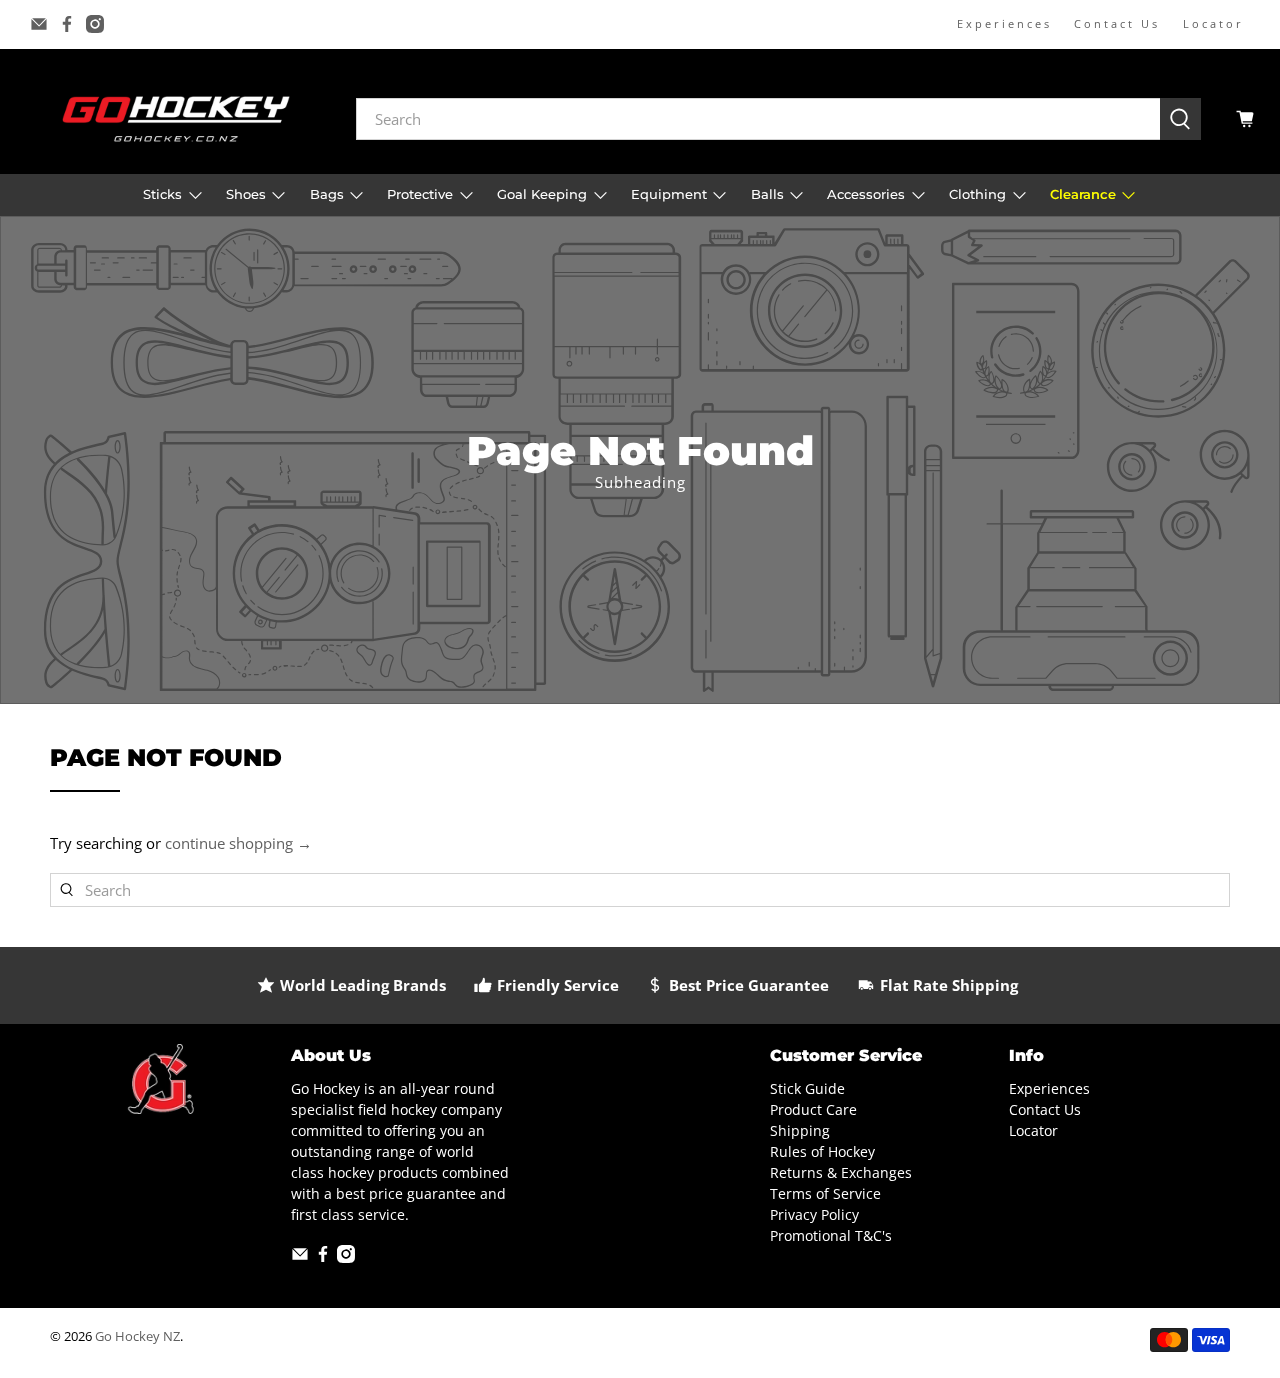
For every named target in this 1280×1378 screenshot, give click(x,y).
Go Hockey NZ (137, 1336)
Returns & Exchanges (841, 1172)
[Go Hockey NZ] (176, 118)
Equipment (669, 194)
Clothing (977, 194)
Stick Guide (807, 1088)
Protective (420, 194)
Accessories (866, 194)
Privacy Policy (814, 1214)
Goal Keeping (542, 194)
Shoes (246, 194)
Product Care (813, 1109)
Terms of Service (825, 1193)
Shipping (800, 1130)
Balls (767, 194)
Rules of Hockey (822, 1151)
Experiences (1004, 23)
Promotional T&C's (831, 1235)
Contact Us (1117, 23)
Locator (1213, 23)
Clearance (1083, 194)
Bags (327, 194)
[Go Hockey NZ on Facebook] (67, 24)
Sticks (162, 194)
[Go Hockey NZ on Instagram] (95, 24)
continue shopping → (238, 843)
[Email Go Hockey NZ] (39, 24)
